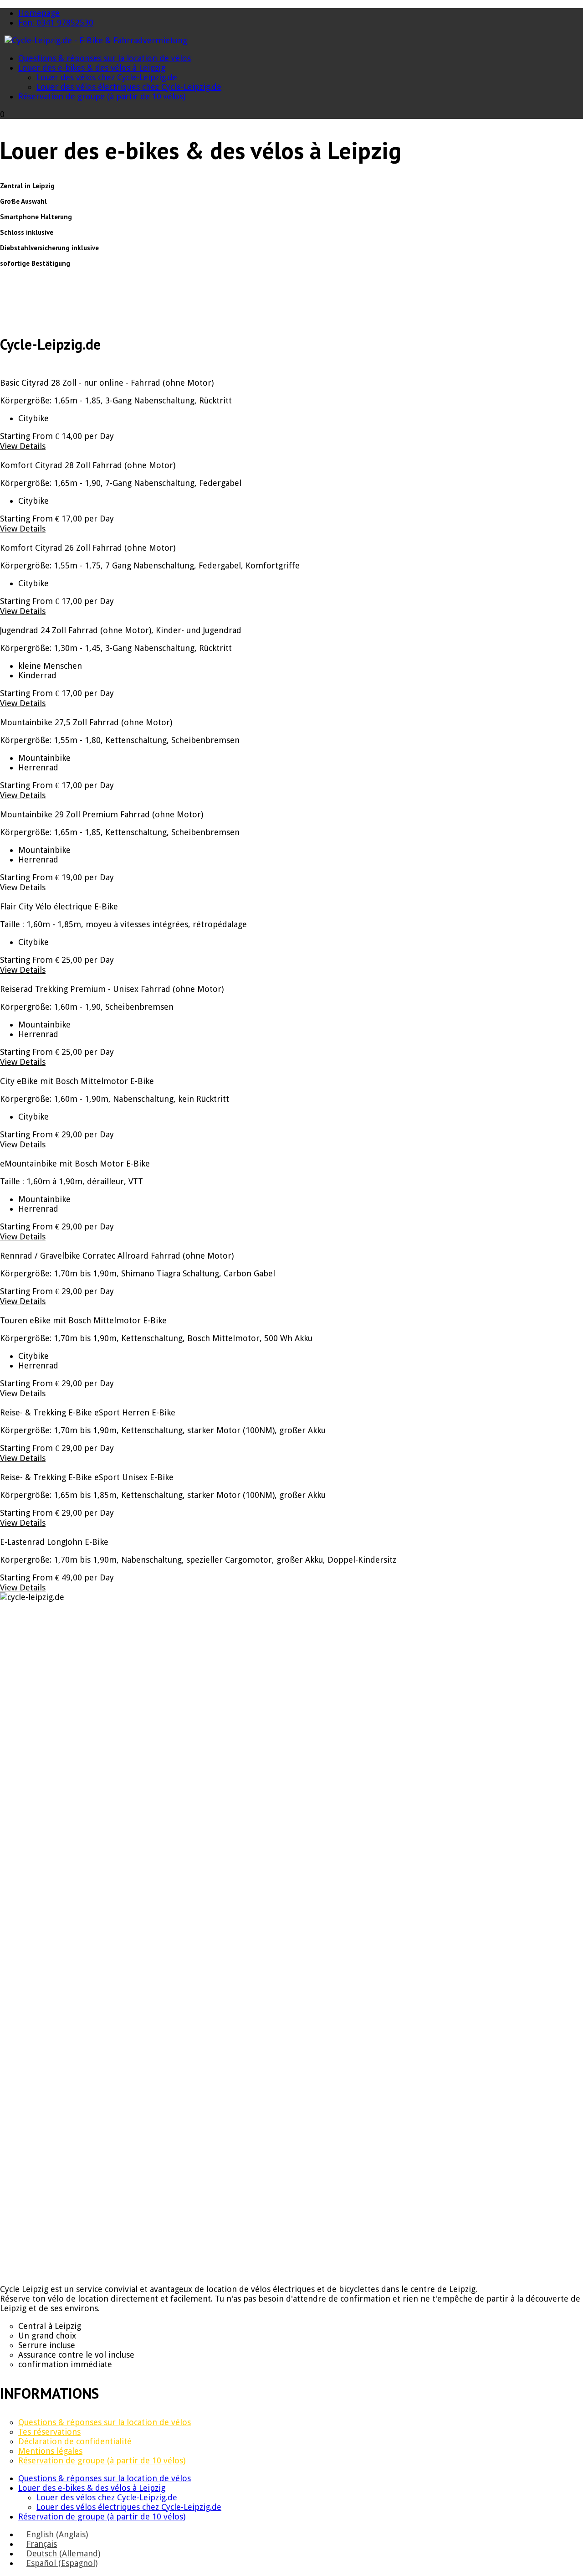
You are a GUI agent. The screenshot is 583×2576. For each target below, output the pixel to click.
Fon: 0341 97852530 (56, 23)
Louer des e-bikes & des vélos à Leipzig (92, 68)
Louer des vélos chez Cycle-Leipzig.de (107, 77)
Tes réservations (49, 2432)
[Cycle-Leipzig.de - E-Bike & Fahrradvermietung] (96, 40)
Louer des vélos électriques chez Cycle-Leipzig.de (129, 87)
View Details (23, 446)
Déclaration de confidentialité (75, 2441)
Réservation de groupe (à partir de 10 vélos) (102, 96)
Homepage (39, 13)
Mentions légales (50, 2451)
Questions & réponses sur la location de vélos (105, 58)
